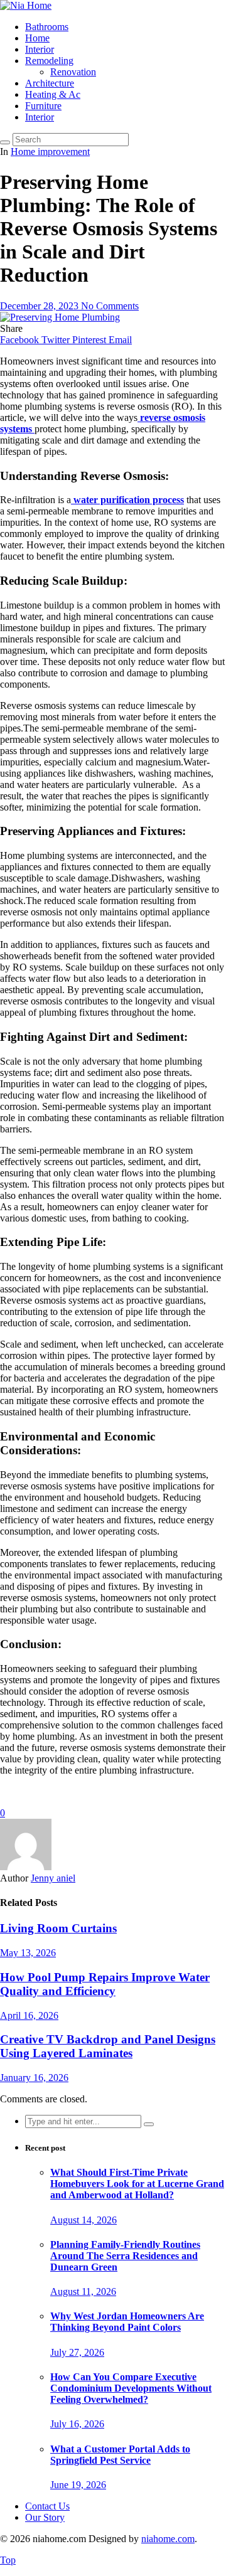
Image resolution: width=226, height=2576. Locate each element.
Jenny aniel (53, 1878)
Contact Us (47, 2506)
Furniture (43, 106)
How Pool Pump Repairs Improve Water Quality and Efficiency (105, 1984)
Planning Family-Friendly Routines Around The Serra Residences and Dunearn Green (125, 2256)
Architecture (50, 83)
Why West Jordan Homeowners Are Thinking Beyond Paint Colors (127, 2322)
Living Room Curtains (58, 1928)
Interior (40, 49)
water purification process (127, 500)
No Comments (110, 306)
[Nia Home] (26, 5)
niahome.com (168, 2539)
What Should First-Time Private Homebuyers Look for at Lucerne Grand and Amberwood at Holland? (137, 2184)
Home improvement (50, 152)
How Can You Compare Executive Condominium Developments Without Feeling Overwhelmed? (131, 2388)
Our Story (45, 2517)
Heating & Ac (53, 94)
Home (37, 38)
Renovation (73, 72)
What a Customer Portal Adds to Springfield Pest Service (120, 2455)
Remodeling (49, 61)
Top (8, 2560)
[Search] (5, 142)
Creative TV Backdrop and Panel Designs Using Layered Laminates (108, 2046)
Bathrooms (47, 27)
